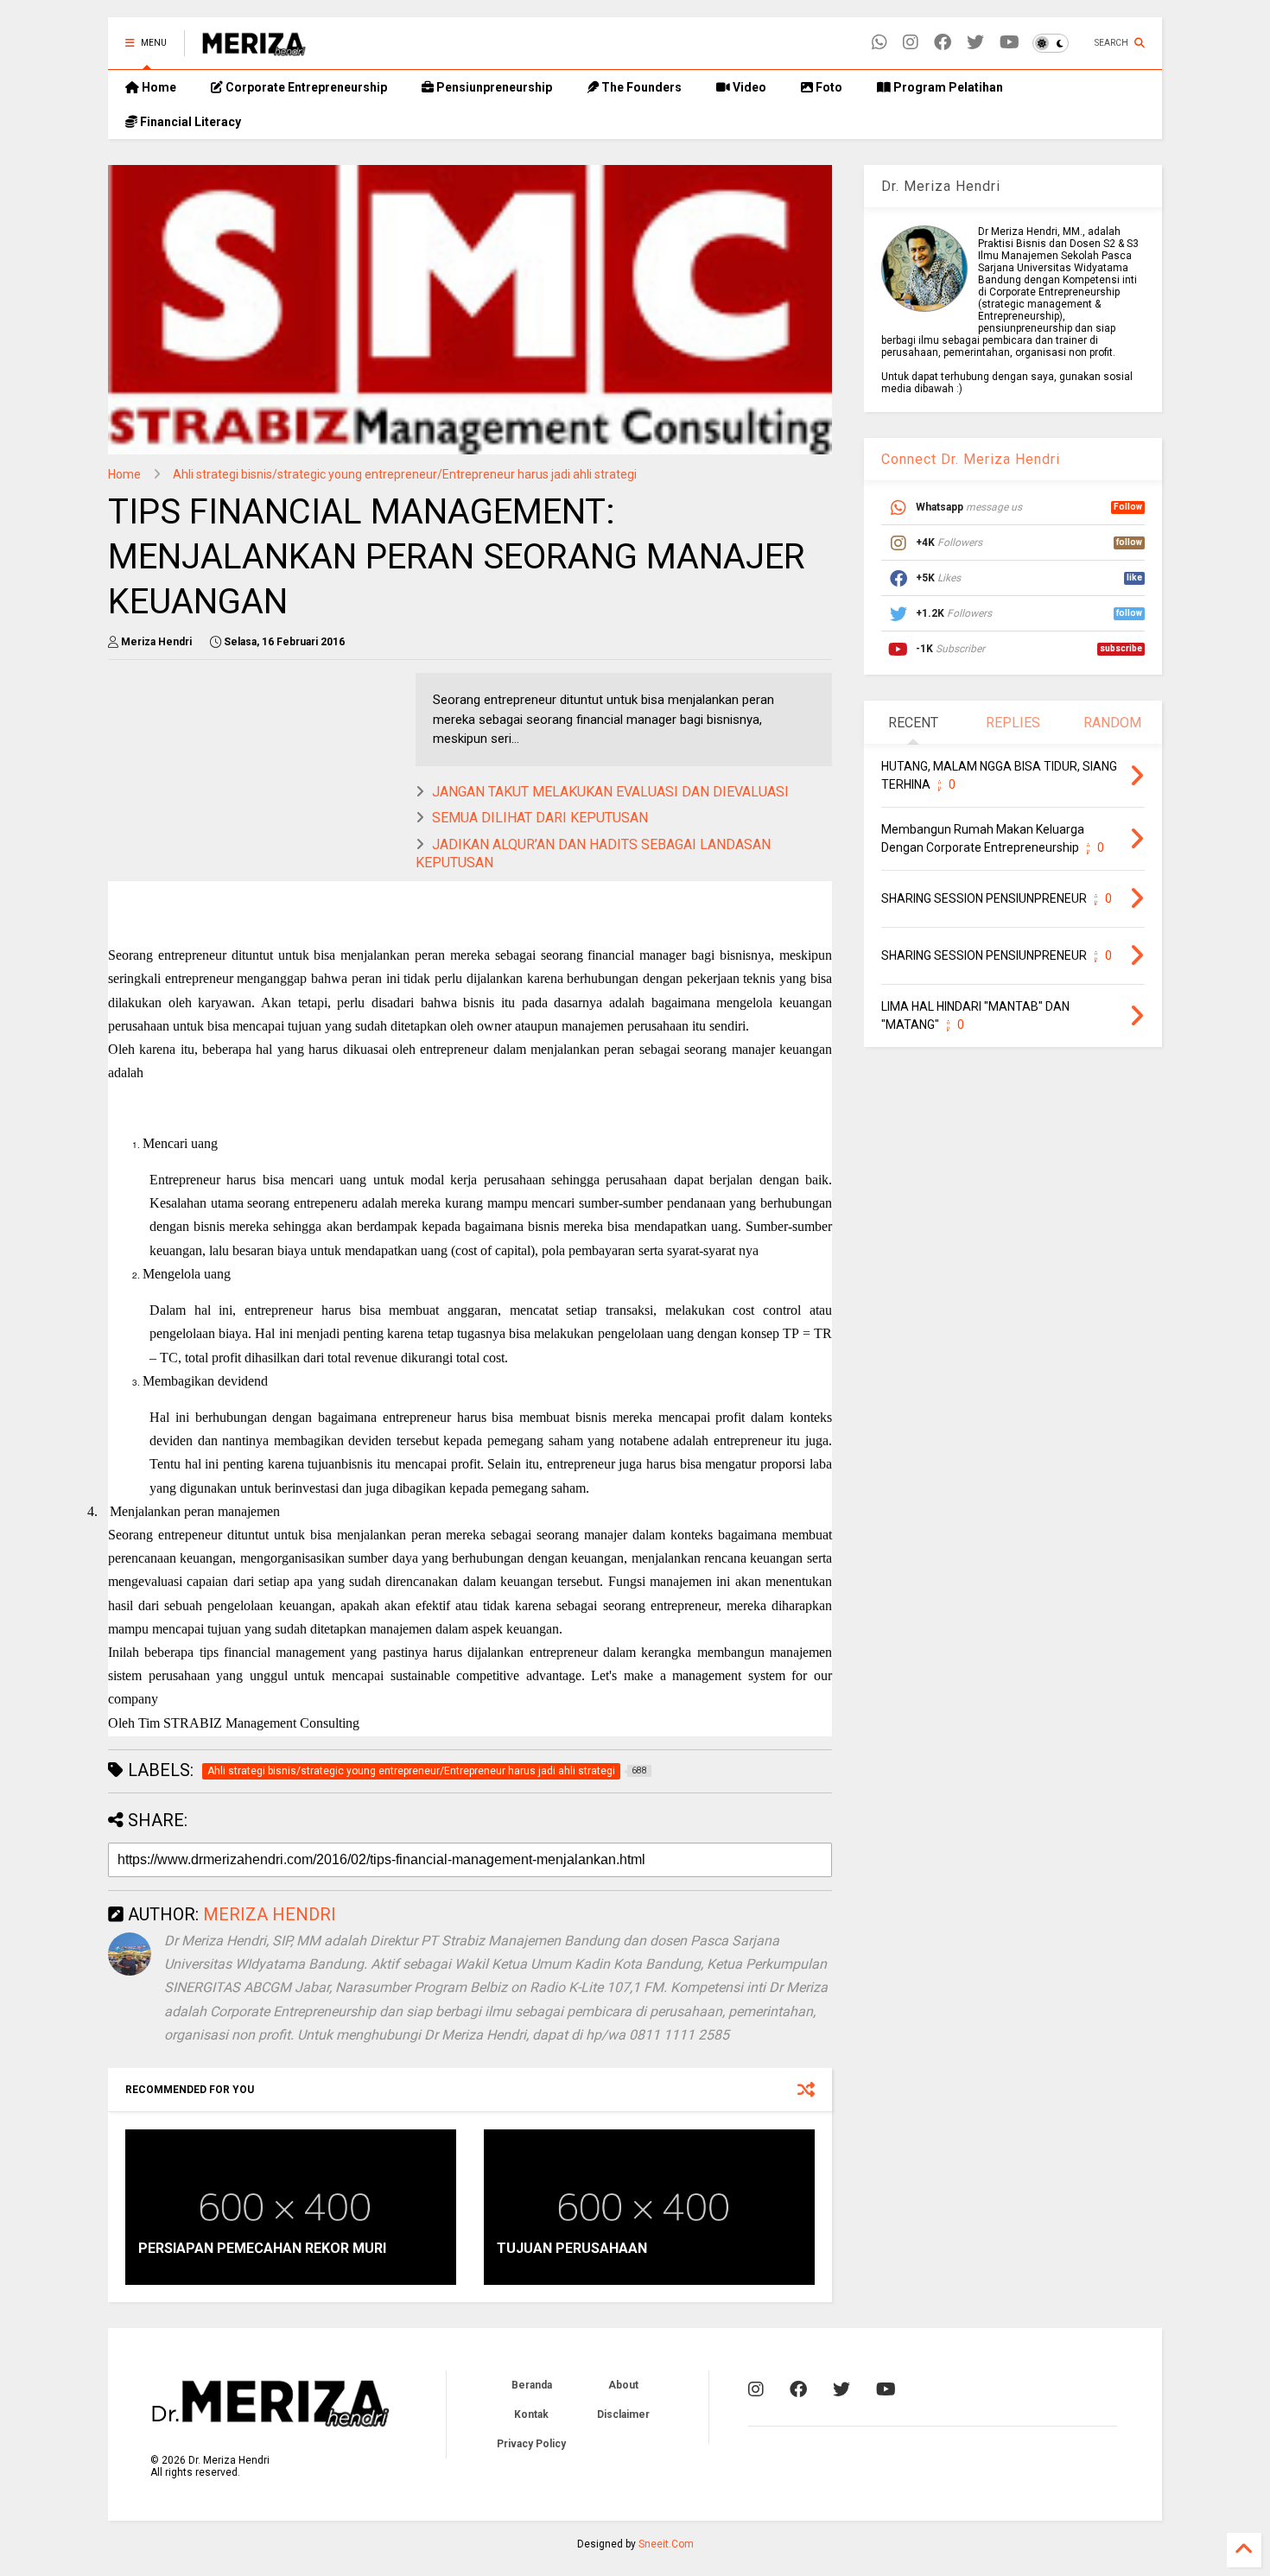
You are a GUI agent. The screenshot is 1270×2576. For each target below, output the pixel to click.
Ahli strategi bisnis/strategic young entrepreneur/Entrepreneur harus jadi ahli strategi (405, 474)
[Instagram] (911, 43)
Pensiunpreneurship (493, 87)
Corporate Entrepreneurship (305, 87)
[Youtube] (1010, 43)
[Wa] (879, 43)
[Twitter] (975, 43)
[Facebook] (943, 43)
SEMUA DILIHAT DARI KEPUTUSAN (540, 818)
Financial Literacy (189, 122)
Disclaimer (623, 2414)
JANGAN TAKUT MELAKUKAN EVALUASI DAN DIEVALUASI (610, 792)
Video (748, 87)
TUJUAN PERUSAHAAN (572, 2248)
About (623, 2385)
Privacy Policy (531, 2444)
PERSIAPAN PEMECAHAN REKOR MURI (262, 2248)
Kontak (531, 2414)
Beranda (532, 2385)
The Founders (640, 87)
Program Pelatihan (947, 87)
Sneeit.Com (666, 2544)
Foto (828, 87)
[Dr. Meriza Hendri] (254, 48)
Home (158, 87)
